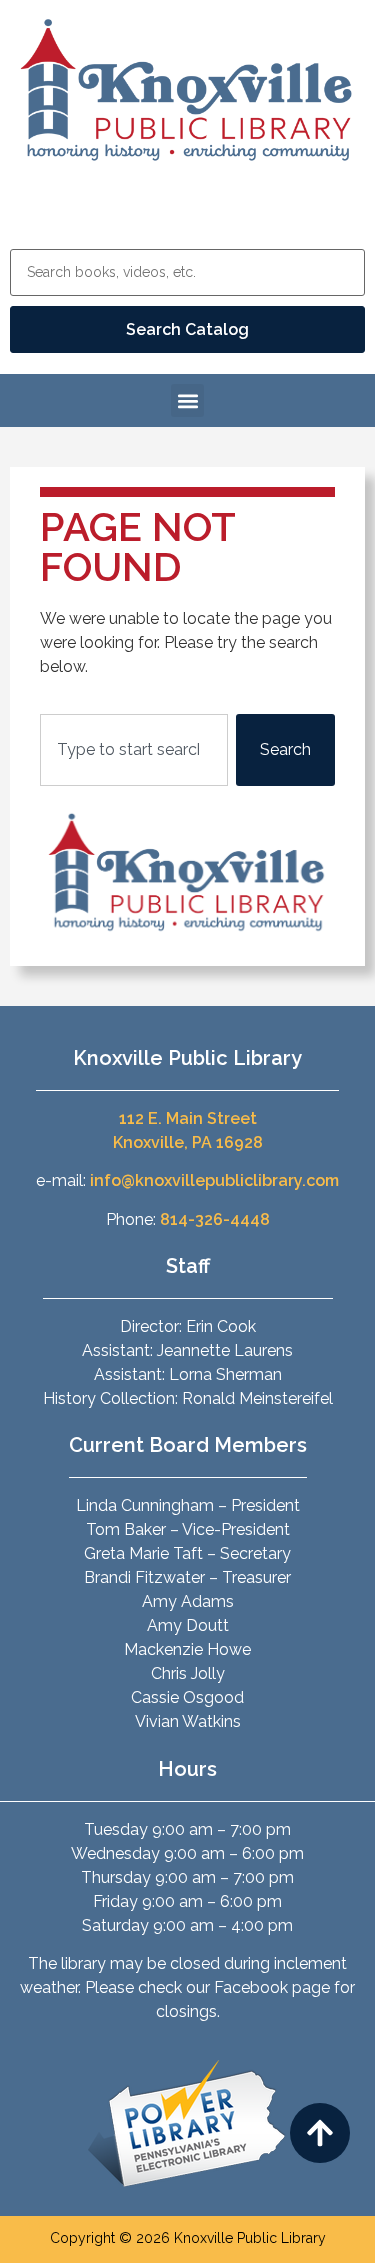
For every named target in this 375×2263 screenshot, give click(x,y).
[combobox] (134, 750)
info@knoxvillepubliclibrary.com (214, 1180)
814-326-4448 (215, 1219)
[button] (187, 400)
